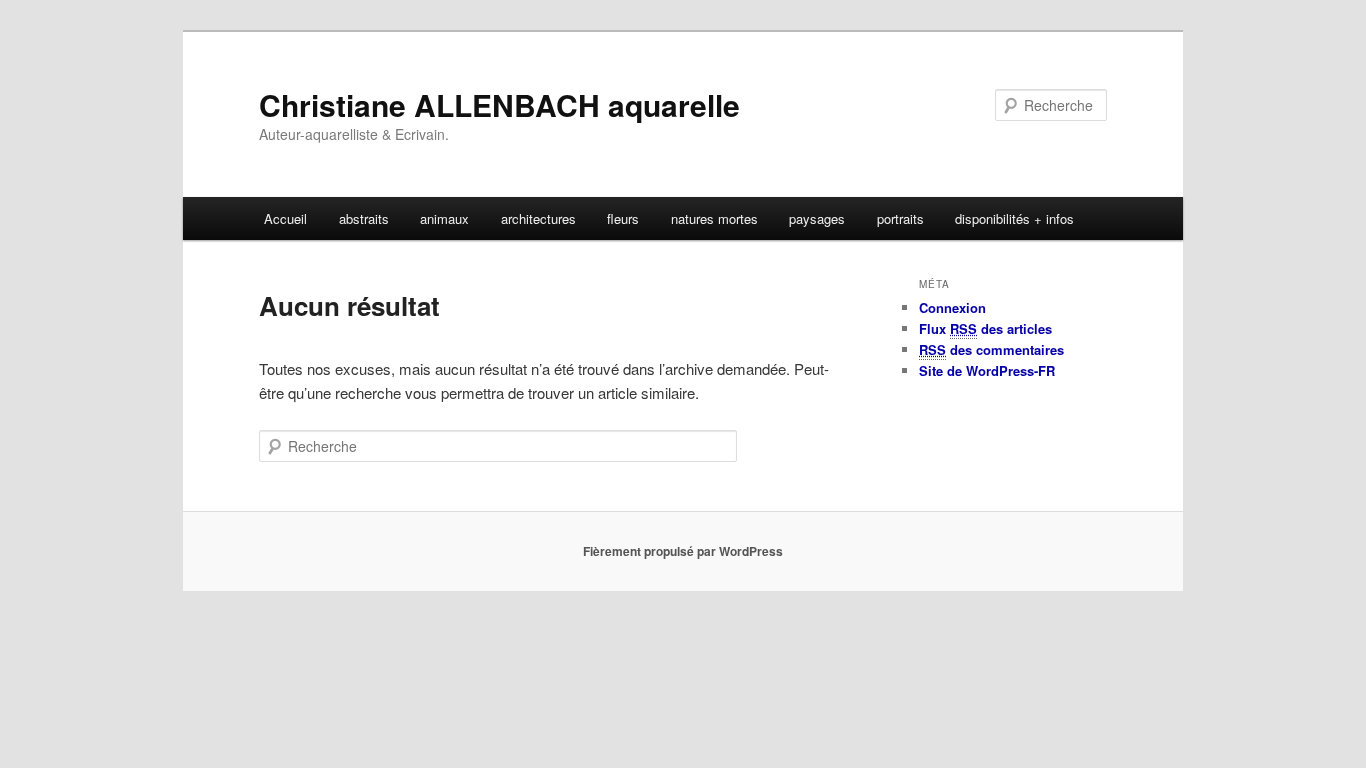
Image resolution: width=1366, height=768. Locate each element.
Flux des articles (985, 328)
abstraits (364, 218)
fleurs (623, 218)
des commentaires (991, 349)
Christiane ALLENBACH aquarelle (499, 104)
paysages (817, 218)
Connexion (952, 307)
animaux (444, 218)
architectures (538, 218)
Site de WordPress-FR (987, 370)
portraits (900, 218)
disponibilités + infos (1014, 218)
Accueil (285, 218)
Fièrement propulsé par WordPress (683, 551)
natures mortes (714, 218)
